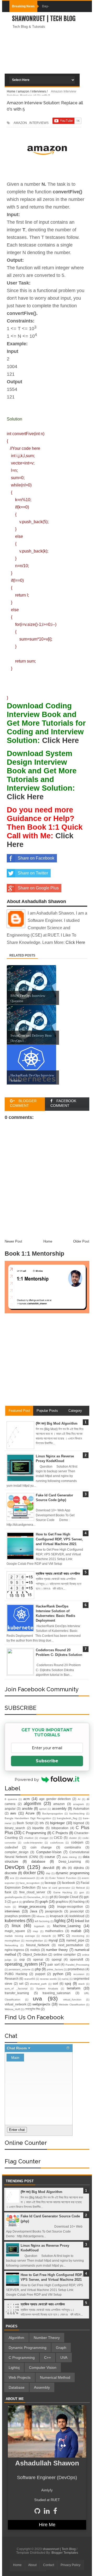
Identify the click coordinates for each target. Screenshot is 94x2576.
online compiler (65, 1954)
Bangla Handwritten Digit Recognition (28, 1818)
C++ (48, 2358)
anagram (78, 1804)
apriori (43, 1809)
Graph (61, 2348)
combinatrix (73, 1847)
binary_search (15, 1828)
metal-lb (46, 1936)
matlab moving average (20, 1936)
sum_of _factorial (16, 1989)
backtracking (77, 1814)
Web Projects (20, 2377)
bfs (42, 1823)
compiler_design (17, 1852)
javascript (77, 1911)
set (21, 1984)
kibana (41, 1916)
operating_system (21, 1964)
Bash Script (25, 1823)
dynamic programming (72, 1873)
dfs (64, 1868)
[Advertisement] (47, 69)
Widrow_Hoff (12, 2009)
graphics (62, 1902)
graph (44, 1902)
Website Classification (72, 2005)
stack (81, 1984)
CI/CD (58, 1838)
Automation (81, 1809)
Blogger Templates (65, 2553)
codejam (77, 1842)
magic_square (15, 1931)
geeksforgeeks (14, 1897)
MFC (61, 1936)
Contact (49, 2565)
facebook (68, 1883)
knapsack (57, 1916)
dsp (48, 1873)
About (32, 2565)
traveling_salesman (57, 1993)
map (36, 1931)
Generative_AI (36, 1897)
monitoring (78, 1936)
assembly (59, 1809)
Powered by (27, 1779)
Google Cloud (68, 1897)
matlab (76, 1931)
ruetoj (65, 1979)
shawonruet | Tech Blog (44, 19)
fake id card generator (56, 1888)
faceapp (50, 1883)
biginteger (57, 1823)
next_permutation (71, 1945)
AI (79, 1799)
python (58, 1974)
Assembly (42, 2387)
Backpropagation (53, 1814)
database (38, 1861)
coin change (41, 1847)
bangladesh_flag (67, 1818)
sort (55, 1984)
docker (30, 1873)
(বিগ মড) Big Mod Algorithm (57, 1423)
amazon (59, 1804)
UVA (64, 2358)
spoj (68, 1984)
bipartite (38, 1828)
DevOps (15, 1867)
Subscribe (47, 1761)
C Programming (34, 1833)
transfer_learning (17, 1993)
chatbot (29, 1838)
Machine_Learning (67, 1926)
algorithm (32, 1804)
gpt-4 (15, 1902)
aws (13, 1813)
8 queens (11, 1799)
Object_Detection (35, 1954)
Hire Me (47, 2525)
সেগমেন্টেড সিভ (32, 2009)
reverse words (48, 1979)
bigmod (79, 1823)
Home (17, 2565)
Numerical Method (55, 2377)
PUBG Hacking (16, 1974)
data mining (69, 1857)
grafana (28, 1902)
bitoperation (60, 1828)
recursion (79, 1974)
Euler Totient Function (63, 1878)
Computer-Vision (49, 1852)
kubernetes (15, 1921)
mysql (53, 1940)
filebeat (80, 1888)
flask (8, 1892)
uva (37, 1998)
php (38, 1969)
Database (17, 2387)
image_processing (32, 1907)
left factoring (42, 1921)
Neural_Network (38, 1945)
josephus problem (18, 1916)
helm (8, 1907)
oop (22, 1959)
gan (82, 1892)
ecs (12, 1878)
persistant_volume (20, 1969)
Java (33, 1911)
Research (12, 1979)
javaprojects (54, 1911)
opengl (57, 1959)
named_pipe (75, 1940)
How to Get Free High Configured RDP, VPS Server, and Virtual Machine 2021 (59, 1539)
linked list (82, 1921)
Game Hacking (63, 1892)
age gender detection (55, 1799)
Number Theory (47, 2338)
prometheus (76, 1969)
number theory (57, 1950)
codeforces (57, 1843)
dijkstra (79, 1868)
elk (42, 1878)
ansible (27, 1809)
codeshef (11, 1847)
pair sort (53, 1964)
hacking (79, 1902)
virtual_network (16, 2004)
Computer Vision (43, 2367)
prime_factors (55, 1969)
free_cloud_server (32, 1892)
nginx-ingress (14, 1950)
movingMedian (34, 1941)
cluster (73, 1838)
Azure (30, 1813)
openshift (77, 1959)
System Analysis (47, 1989)
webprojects (41, 2004)
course (50, 1857)
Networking (11, 1945)
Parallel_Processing (77, 1965)
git (51, 1897)
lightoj (60, 1921)
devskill (49, 1868)
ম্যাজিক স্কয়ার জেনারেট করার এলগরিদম (58, 1574)
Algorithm (16, 2338)
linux (16, 1926)
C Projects (60, 1833)
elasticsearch (27, 1878)
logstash (39, 1926)
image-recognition (70, 1907)
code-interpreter (33, 1843)
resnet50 (30, 1979)
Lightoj (14, 2367)
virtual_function (72, 2000)
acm (27, 1799)
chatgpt (44, 1838)
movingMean (12, 1941)
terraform (74, 1988)
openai (38, 1959)
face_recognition (30, 1883)
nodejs (35, 1950)
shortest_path (38, 1984)
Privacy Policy (70, 2565)
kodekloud (77, 1916)
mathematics (54, 1931)
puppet (40, 1974)
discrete (11, 1873)
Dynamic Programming (28, 2348)
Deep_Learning (70, 1861)
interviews (12, 1911)
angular (10, 1809)
